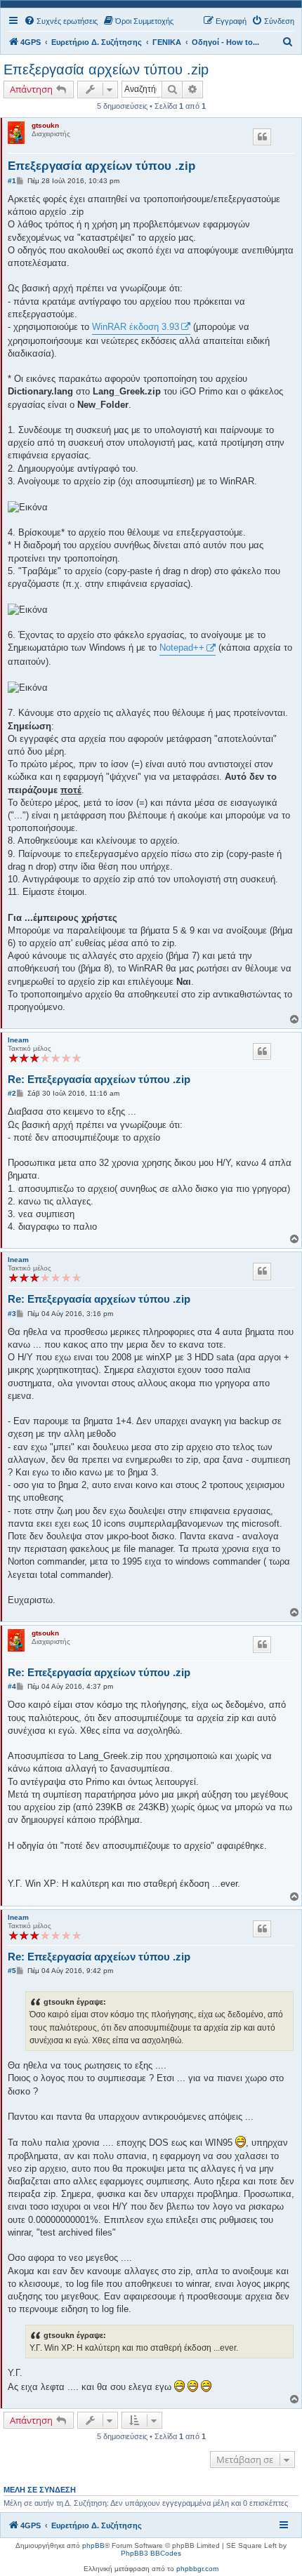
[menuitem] (61, 21)
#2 (12, 1093)
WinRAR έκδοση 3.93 (136, 327)
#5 (12, 1971)
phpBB (93, 2545)
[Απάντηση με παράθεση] (262, 137)
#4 (12, 1686)
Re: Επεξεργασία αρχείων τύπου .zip (99, 1079)
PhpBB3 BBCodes (151, 2553)
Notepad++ (182, 648)
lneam (18, 1040)
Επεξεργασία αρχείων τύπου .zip (106, 69)
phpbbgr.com (197, 2569)
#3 (12, 1314)
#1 (12, 181)
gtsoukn (45, 125)
